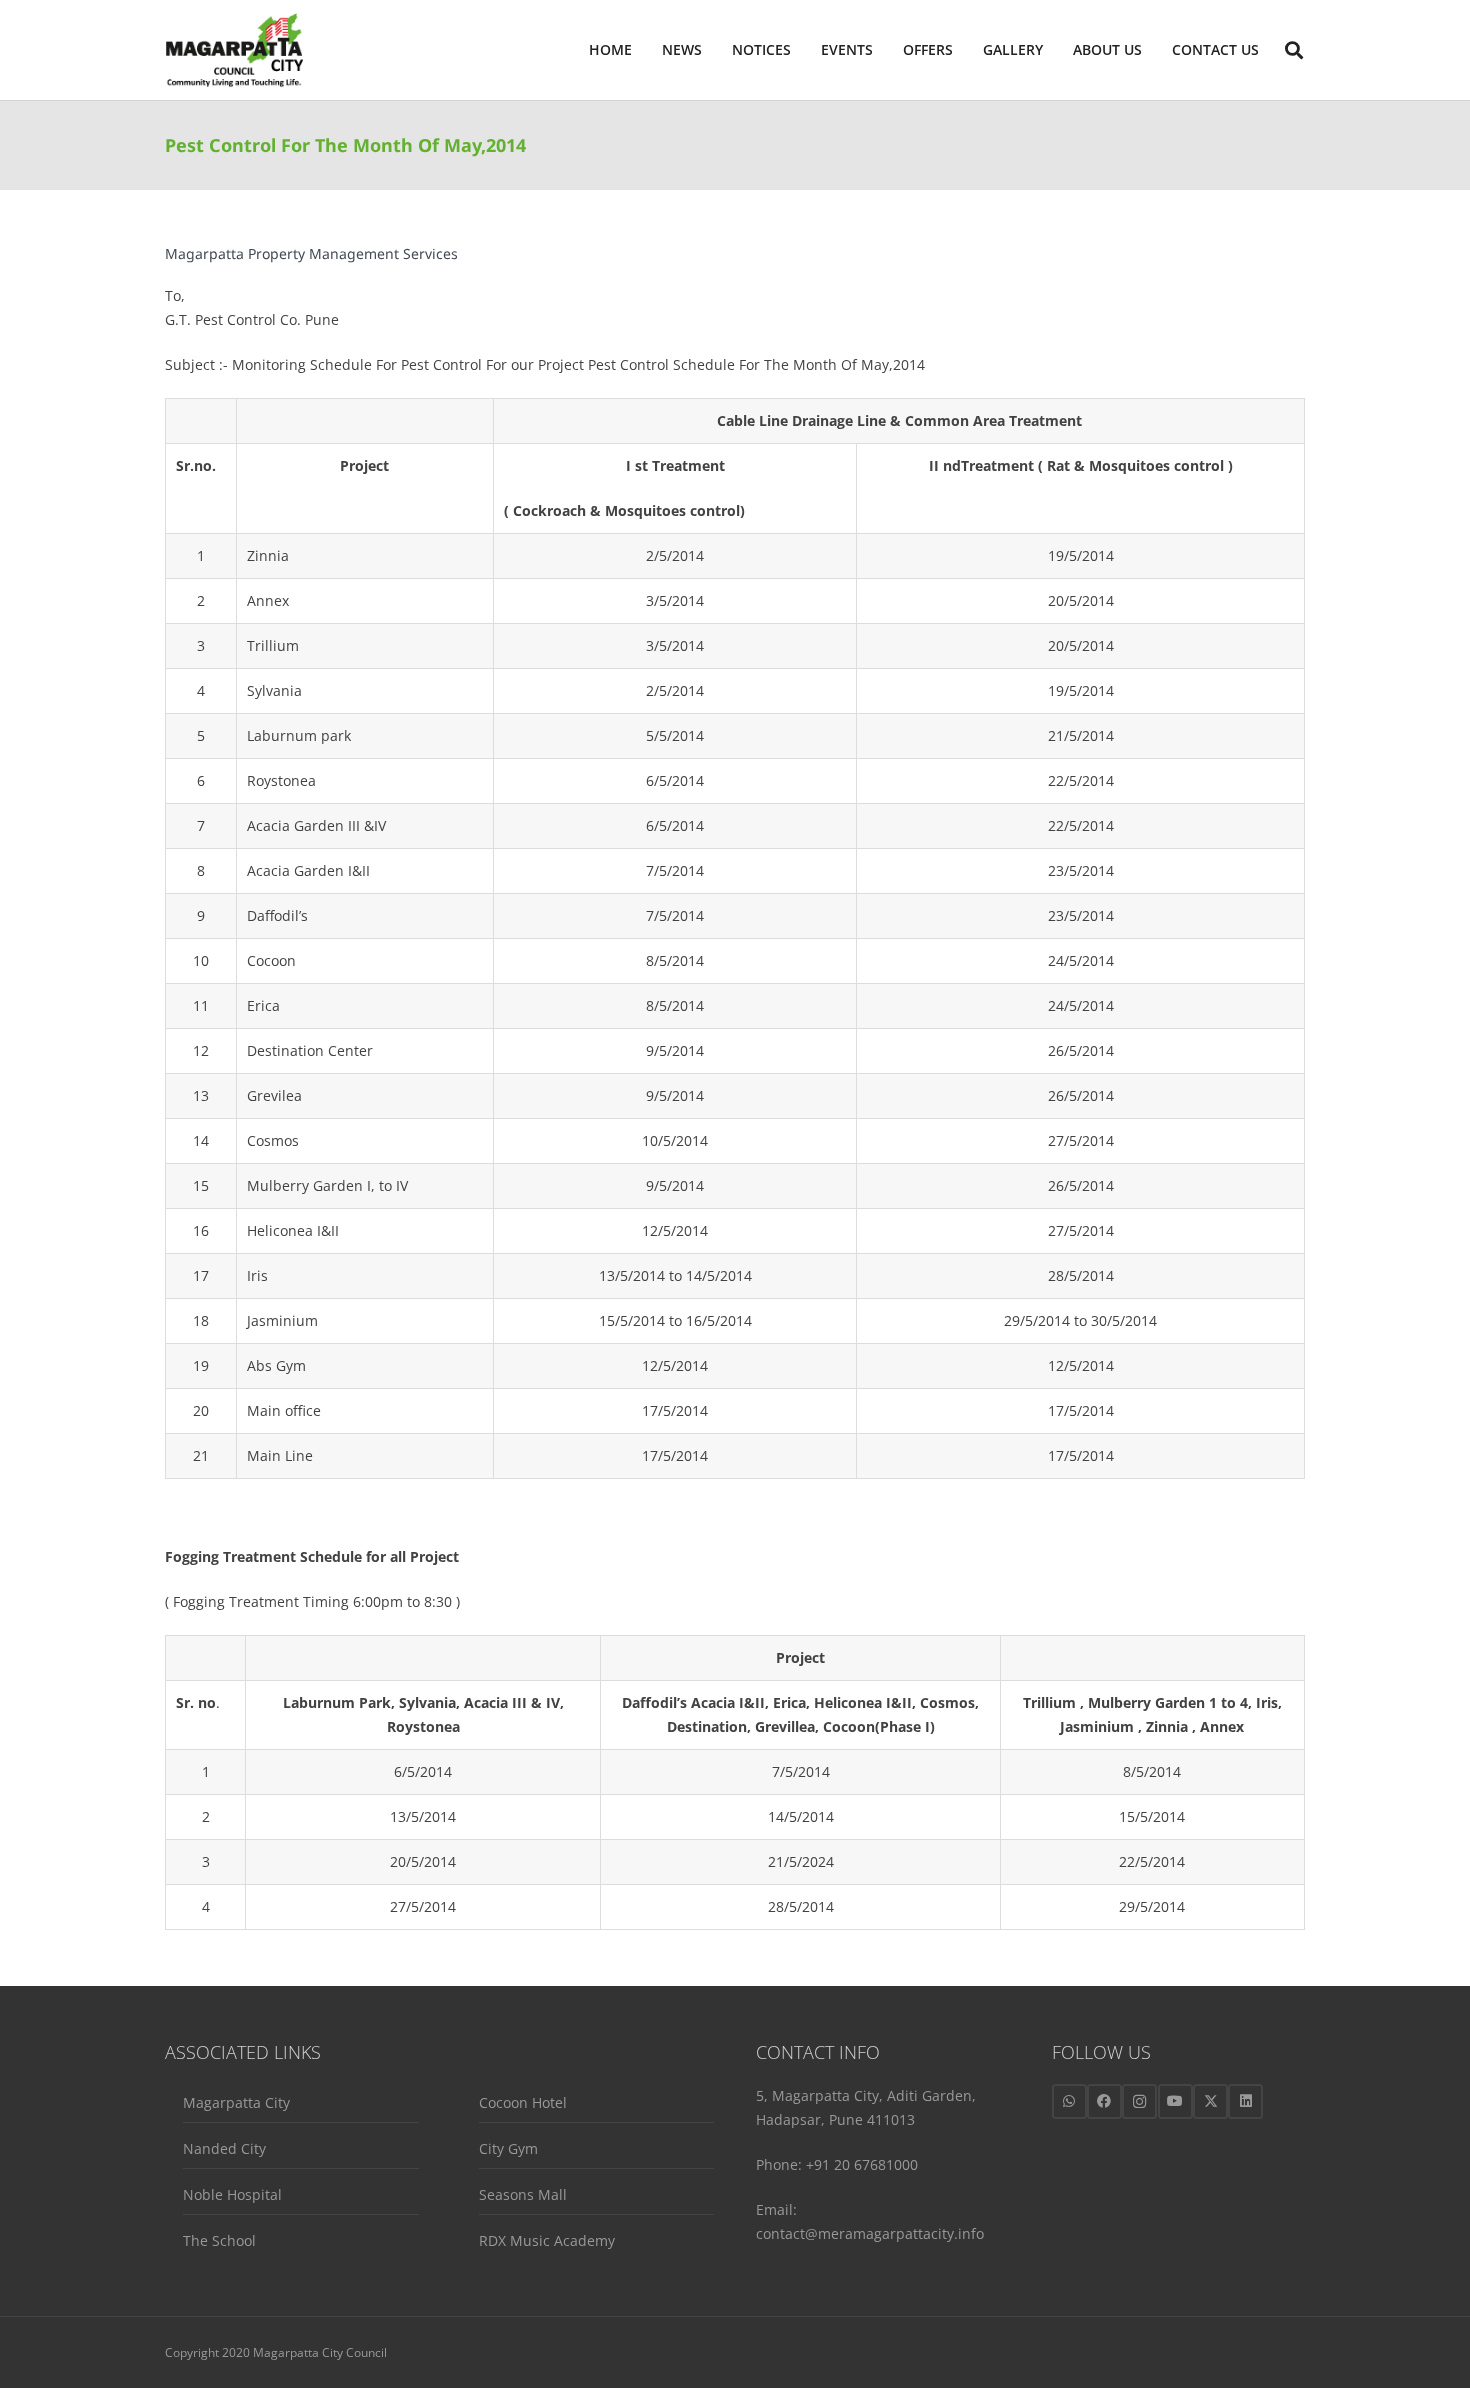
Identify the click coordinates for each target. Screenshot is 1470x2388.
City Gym (508, 2148)
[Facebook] (1104, 2101)
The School (219, 2240)
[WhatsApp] (1069, 2101)
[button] (1150, 50)
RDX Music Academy (547, 2240)
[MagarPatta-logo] (234, 50)
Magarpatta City (236, 2102)
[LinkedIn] (1245, 2101)
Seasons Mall (523, 2194)
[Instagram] (1139, 2101)
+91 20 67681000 (862, 2164)
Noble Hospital (232, 2194)
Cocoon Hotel (523, 2102)
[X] (1210, 2101)
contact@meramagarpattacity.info (870, 2233)
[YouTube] (1175, 2101)
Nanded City (224, 2148)
